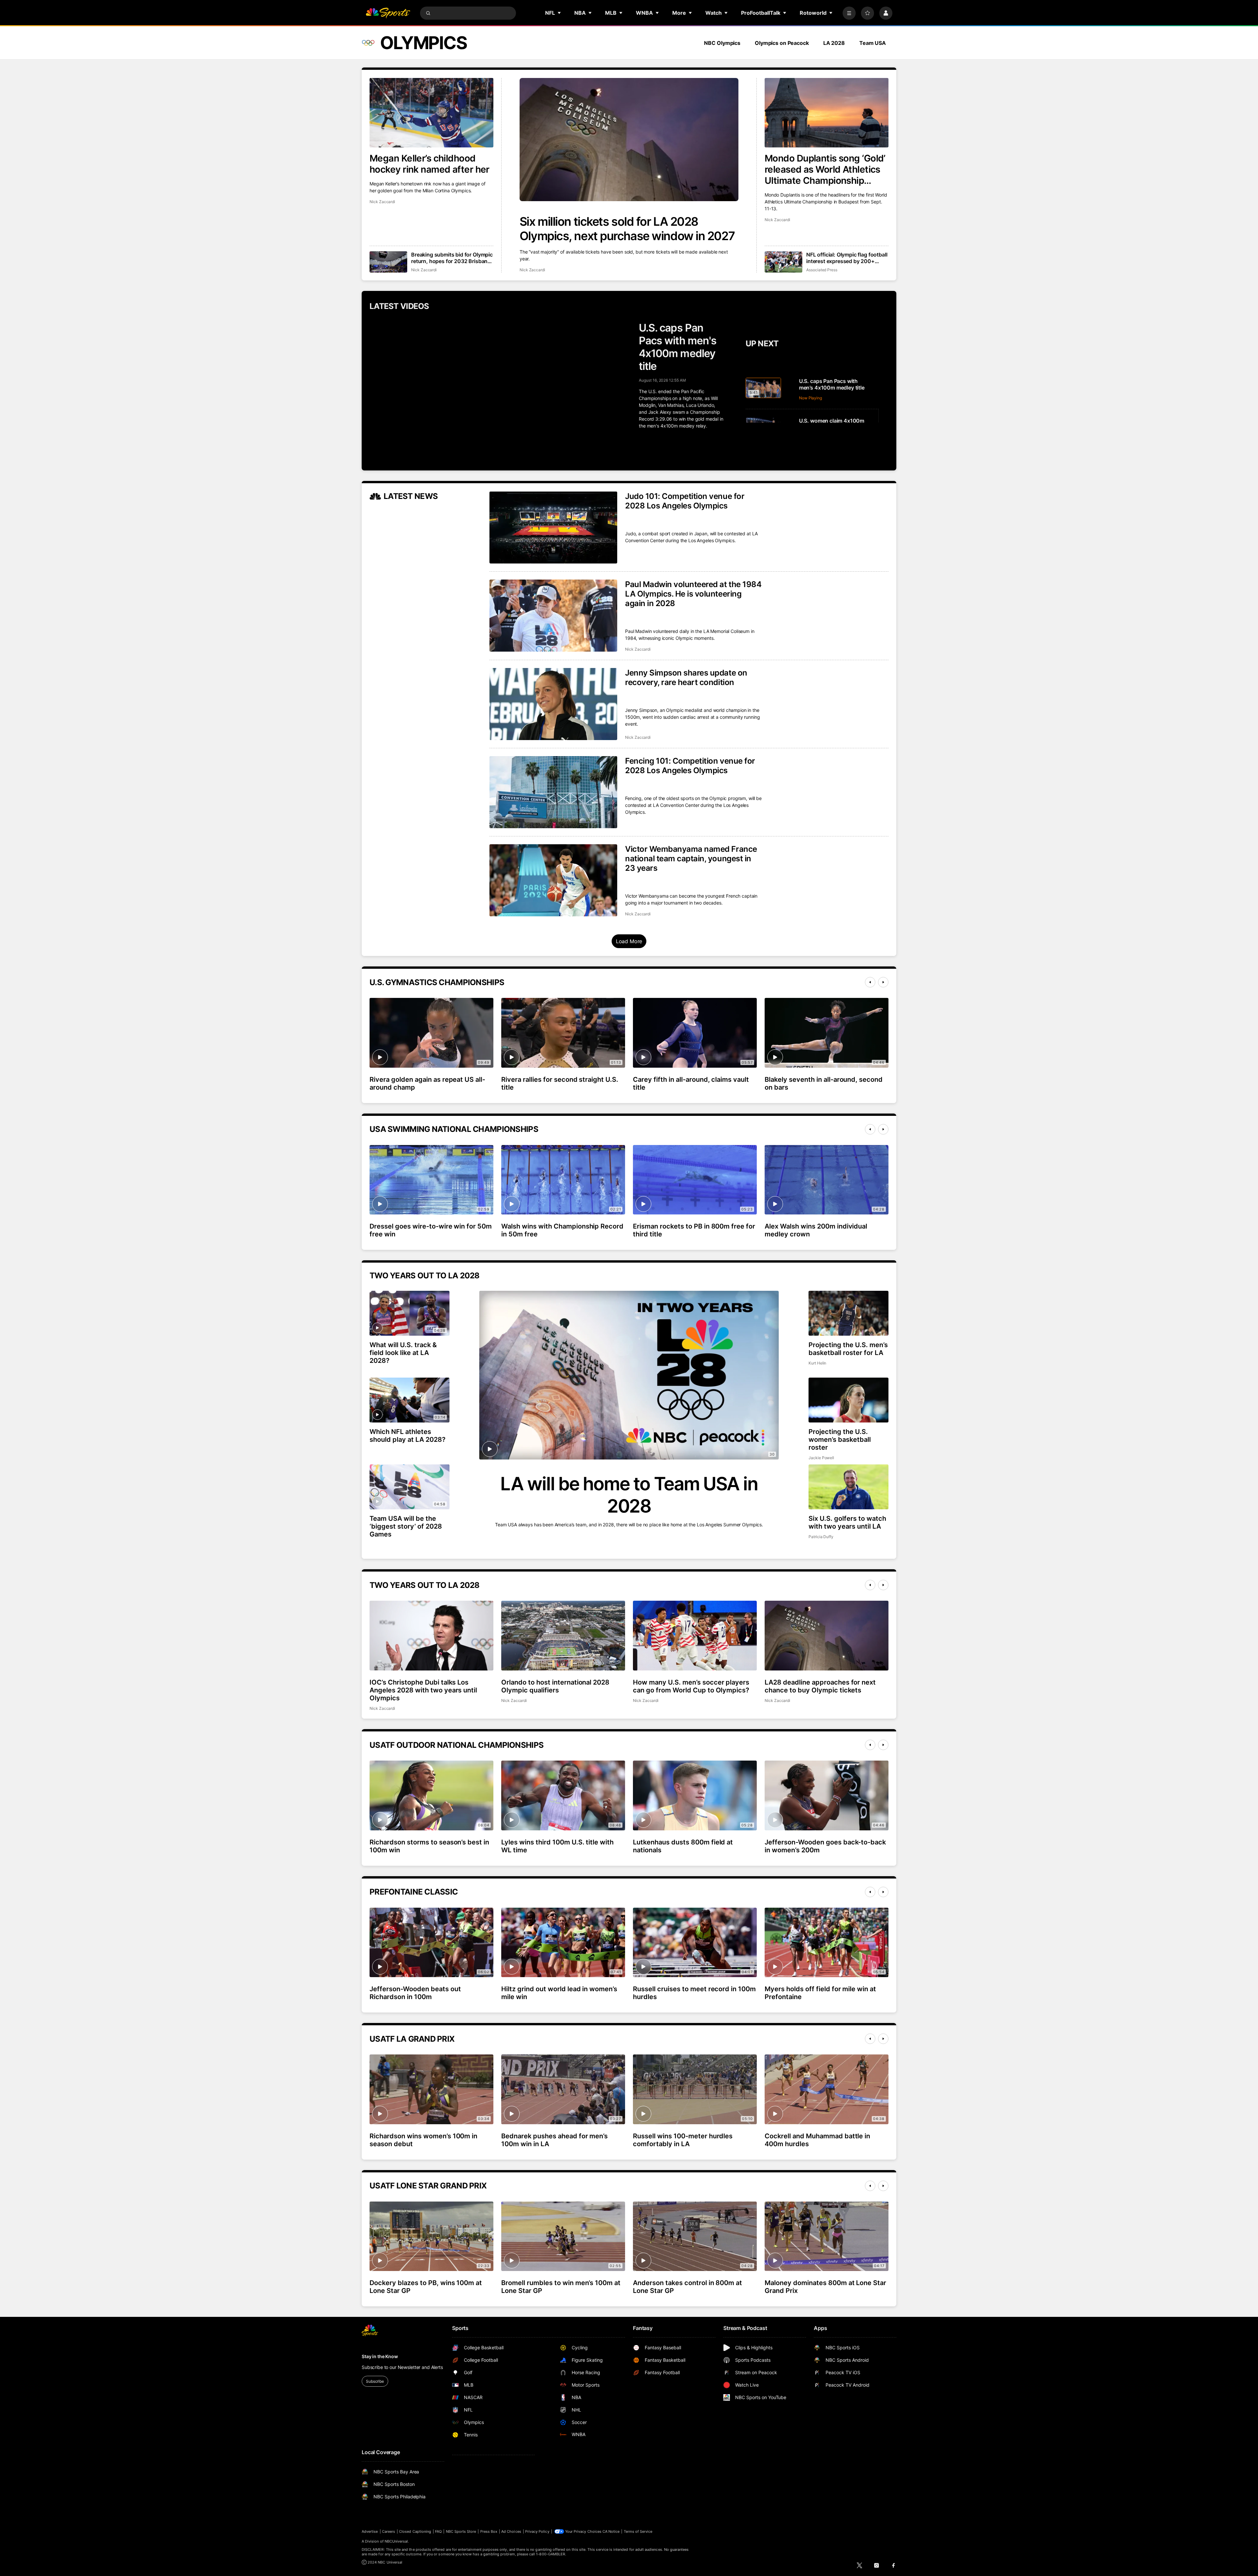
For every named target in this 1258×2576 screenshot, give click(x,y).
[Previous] (870, 982)
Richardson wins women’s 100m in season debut (423, 2140)
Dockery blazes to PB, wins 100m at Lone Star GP (426, 2287)
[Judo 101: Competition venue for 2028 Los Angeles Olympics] (553, 527)
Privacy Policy (537, 2531)
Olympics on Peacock (782, 43)
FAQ (438, 2531)
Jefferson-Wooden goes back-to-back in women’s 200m (825, 1846)
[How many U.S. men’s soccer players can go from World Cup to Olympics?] (695, 1635)
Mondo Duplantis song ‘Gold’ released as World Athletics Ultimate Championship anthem (825, 169)
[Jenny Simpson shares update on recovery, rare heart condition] (553, 704)
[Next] (883, 982)
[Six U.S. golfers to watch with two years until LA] (848, 1487)
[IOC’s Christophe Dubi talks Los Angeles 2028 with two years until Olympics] (431, 1635)
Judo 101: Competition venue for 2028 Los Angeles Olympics (685, 501)
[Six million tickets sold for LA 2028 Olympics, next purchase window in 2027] (629, 140)
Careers (389, 2531)
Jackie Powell (821, 1458)
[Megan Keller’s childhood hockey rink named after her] (431, 113)
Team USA (873, 43)
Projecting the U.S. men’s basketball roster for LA (848, 1349)
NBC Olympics (722, 43)
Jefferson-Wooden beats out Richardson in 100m (415, 1993)
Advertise (370, 2531)
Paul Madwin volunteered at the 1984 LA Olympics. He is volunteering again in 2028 (693, 594)
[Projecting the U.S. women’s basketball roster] (848, 1400)
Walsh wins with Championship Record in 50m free (562, 1230)
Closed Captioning (415, 2531)
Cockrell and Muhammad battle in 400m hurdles (817, 2140)
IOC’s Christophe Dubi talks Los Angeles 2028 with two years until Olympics (423, 1690)
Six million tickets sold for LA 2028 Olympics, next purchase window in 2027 (627, 229)
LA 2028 (834, 43)
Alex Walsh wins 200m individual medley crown (816, 1230)
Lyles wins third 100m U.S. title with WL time (557, 1846)
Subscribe (375, 2381)
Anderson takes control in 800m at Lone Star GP (687, 2287)
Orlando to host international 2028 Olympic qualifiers (555, 1686)
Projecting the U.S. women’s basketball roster (840, 1440)
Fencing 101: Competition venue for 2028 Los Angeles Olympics (690, 766)
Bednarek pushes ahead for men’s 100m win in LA (554, 2140)
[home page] (388, 13)
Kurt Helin (817, 1363)
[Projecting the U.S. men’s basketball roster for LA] (848, 1313)
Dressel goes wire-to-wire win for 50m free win (431, 1230)
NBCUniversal (396, 2541)
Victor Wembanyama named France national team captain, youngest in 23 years (691, 859)
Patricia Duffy (821, 1537)
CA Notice (611, 2531)
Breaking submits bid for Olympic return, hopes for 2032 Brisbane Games (452, 258)
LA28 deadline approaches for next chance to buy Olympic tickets (820, 1686)
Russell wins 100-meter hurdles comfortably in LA (683, 2140)
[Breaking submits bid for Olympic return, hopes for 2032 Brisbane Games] (388, 262)
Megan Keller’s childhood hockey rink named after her (429, 164)
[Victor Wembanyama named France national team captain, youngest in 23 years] (553, 880)
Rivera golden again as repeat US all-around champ (427, 1083)
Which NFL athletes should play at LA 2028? (408, 1436)
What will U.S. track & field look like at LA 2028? (403, 1353)
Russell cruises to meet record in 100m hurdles (694, 1993)
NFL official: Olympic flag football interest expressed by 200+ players (847, 258)
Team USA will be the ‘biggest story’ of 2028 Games (406, 1526)
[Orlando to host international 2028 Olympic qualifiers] (563, 1635)
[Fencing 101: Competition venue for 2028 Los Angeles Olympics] (553, 792)
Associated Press (822, 270)
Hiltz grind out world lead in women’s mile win (559, 1993)
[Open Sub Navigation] (560, 13)
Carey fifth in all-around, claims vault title (691, 1083)
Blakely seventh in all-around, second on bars (824, 1083)
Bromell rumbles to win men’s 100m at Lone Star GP (561, 2287)
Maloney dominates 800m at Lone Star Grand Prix (825, 2287)
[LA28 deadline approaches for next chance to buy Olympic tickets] (827, 1635)
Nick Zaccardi (532, 270)
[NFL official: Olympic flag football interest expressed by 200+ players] (783, 262)
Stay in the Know (380, 2356)
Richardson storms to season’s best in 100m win (429, 1846)
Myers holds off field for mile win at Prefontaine (820, 1993)
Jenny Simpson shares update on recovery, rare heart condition (686, 677)
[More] (849, 13)
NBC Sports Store (461, 2531)
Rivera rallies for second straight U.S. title (560, 1083)
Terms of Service (638, 2531)
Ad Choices (511, 2531)
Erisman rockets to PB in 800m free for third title (694, 1230)
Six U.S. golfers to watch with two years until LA (847, 1522)
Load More (629, 941)
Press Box (489, 2531)
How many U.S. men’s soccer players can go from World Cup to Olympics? (691, 1686)
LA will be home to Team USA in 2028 (629, 1495)
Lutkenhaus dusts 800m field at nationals (683, 1846)
